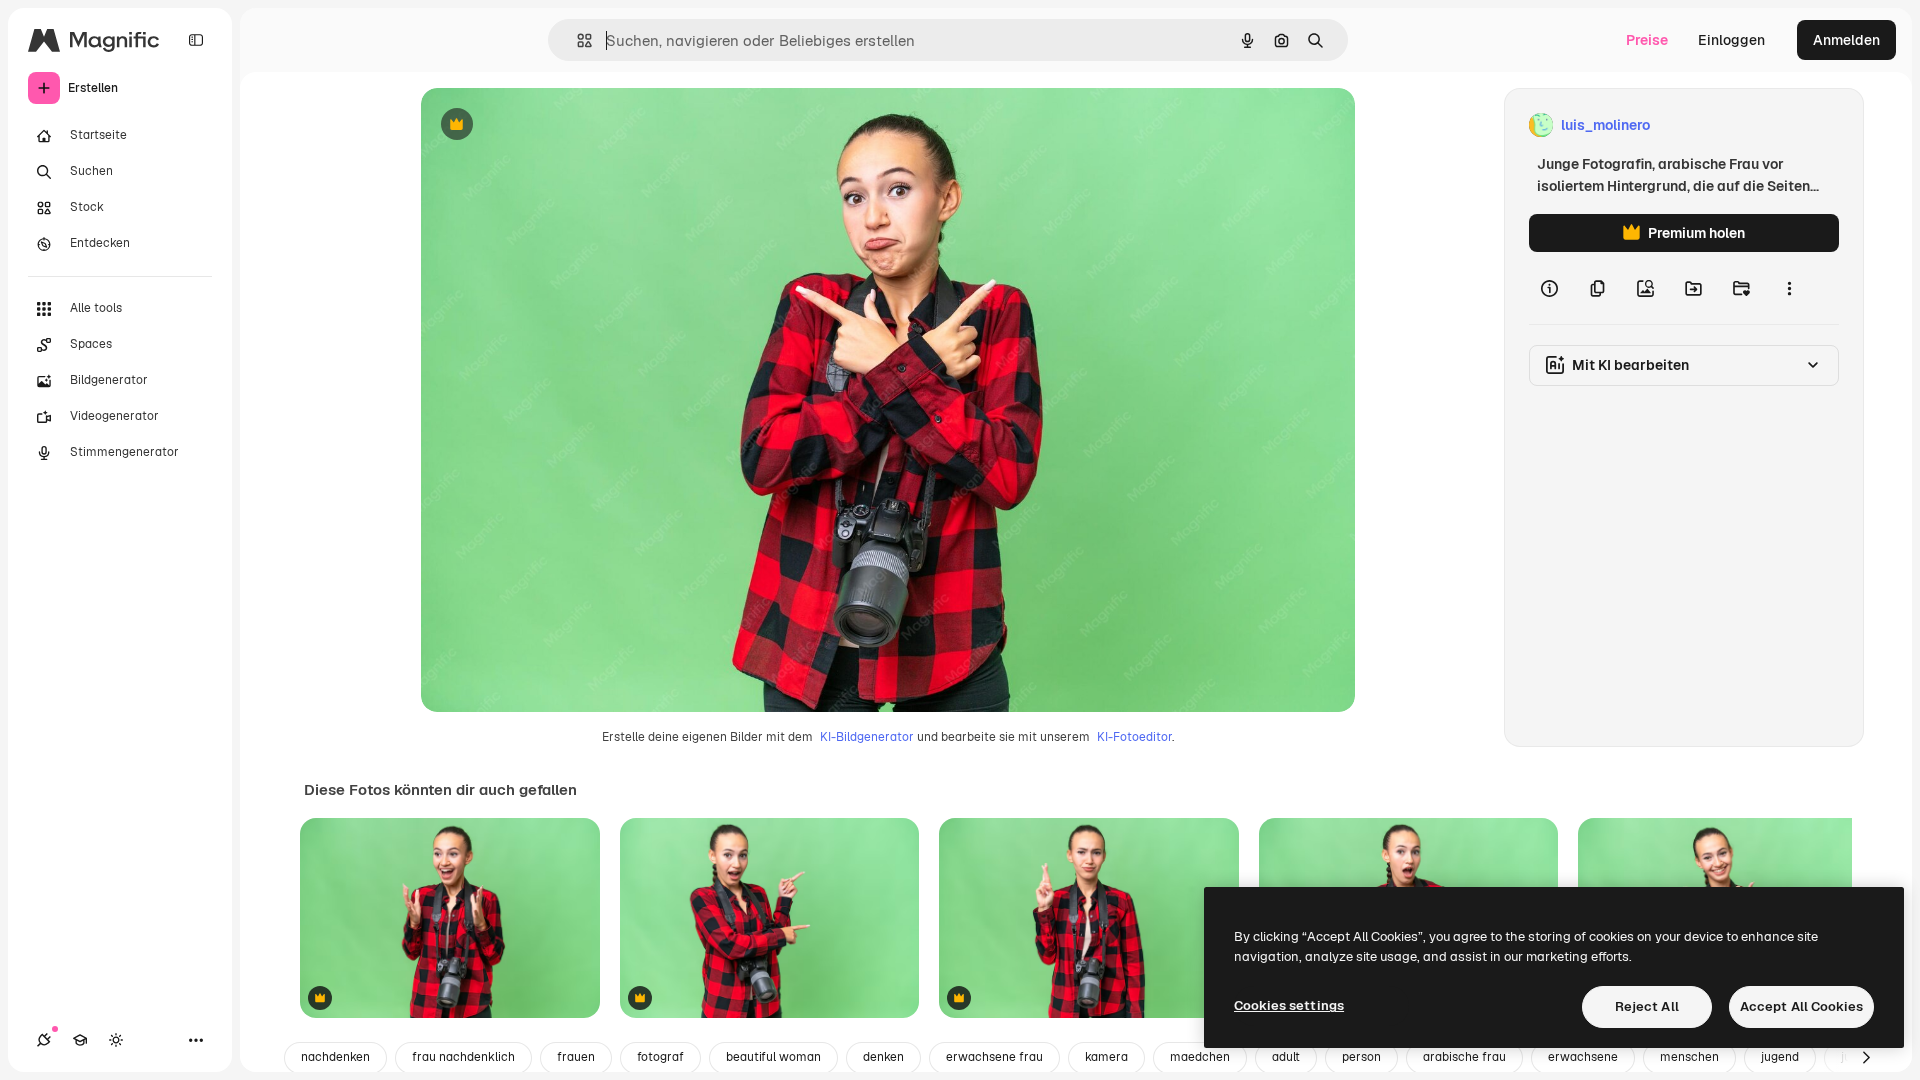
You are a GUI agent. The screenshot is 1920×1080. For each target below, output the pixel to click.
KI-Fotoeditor (1134, 737)
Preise (1647, 40)
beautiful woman (773, 1057)
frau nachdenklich (463, 1057)
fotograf (660, 1057)
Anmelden (1846, 40)
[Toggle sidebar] (196, 40)
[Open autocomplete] (576, 40)
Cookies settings (1289, 1005)
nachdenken (335, 1057)
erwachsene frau (994, 1057)
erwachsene (1583, 1057)
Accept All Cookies (1801, 1006)
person (1361, 1057)
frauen (576, 1057)
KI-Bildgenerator (867, 737)
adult (1286, 1057)
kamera (1106, 1057)
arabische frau (1464, 1057)
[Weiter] (1866, 1058)
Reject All (1647, 1006)
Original (549, 125)
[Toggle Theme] (116, 1040)
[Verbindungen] (44, 1040)
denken (883, 1057)
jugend (1780, 1057)
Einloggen (1731, 40)
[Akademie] (80, 1040)
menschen (1689, 1057)
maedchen (1200, 1057)
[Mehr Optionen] (1789, 288)
